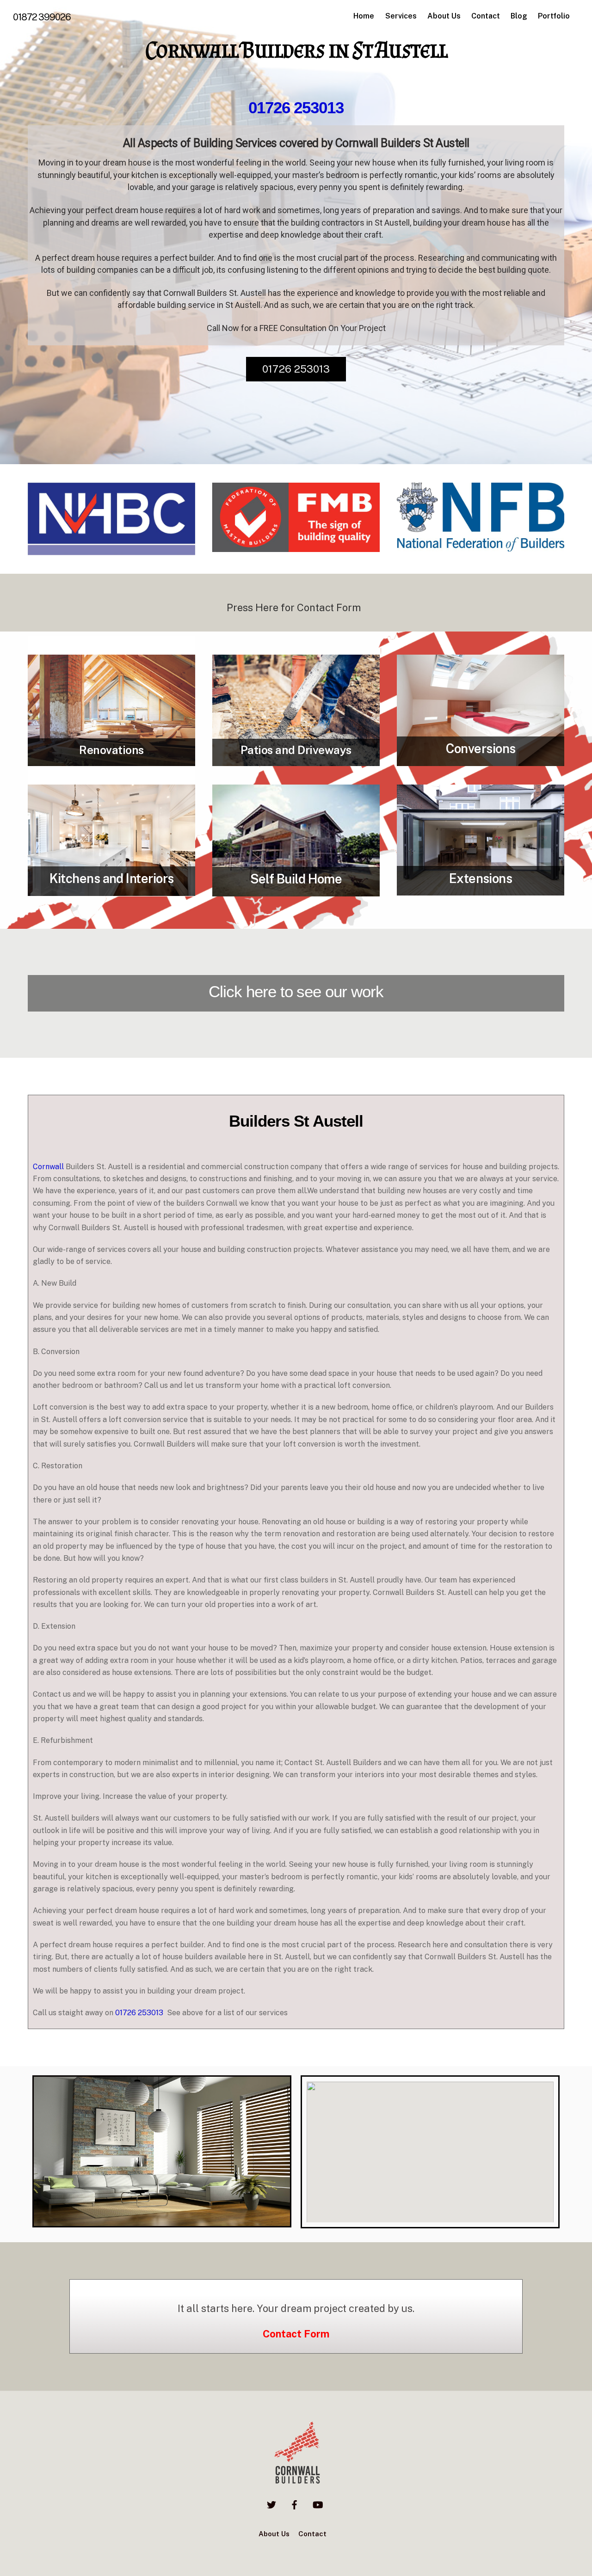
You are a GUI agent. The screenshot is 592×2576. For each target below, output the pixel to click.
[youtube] (318, 2504)
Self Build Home (296, 879)
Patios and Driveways (296, 750)
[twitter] (271, 2504)
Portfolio (554, 16)
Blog (519, 16)
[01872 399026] (296, 2483)
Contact (486, 16)
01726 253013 (296, 107)
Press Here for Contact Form (295, 607)
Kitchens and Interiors (112, 878)
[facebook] (295, 2504)
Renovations (111, 750)
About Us (444, 16)
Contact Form (296, 2334)
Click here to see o (271, 991)
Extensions (481, 878)
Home (364, 16)
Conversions (481, 748)
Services (401, 16)
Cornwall (48, 1167)
